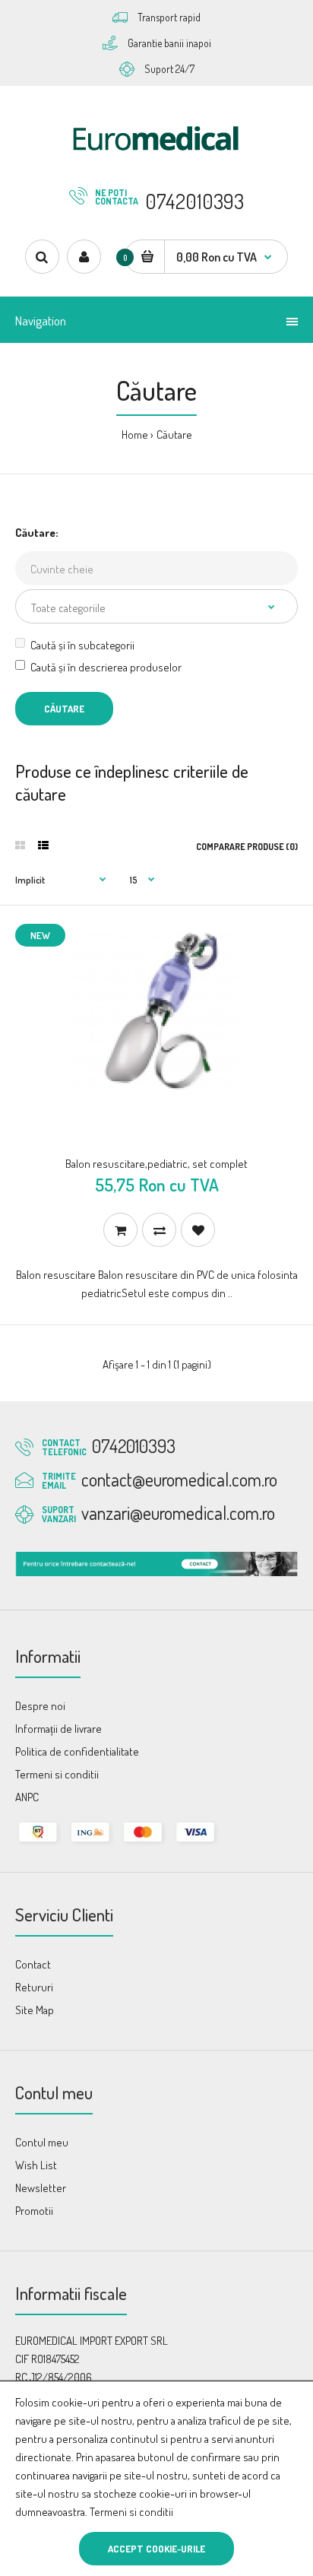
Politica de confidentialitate (77, 1751)
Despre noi (40, 1706)
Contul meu (42, 2142)
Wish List (36, 2165)
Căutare (174, 435)
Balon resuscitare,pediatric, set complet (156, 1164)
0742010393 (194, 201)
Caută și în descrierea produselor (106, 667)
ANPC (27, 1797)
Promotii (34, 2211)
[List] (43, 845)
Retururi (34, 1987)
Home (135, 435)
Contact (33, 1964)
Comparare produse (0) (247, 847)
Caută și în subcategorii (82, 645)
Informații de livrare (58, 1729)
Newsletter (41, 2188)
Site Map (35, 2010)
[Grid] (20, 845)
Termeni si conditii (131, 2512)
